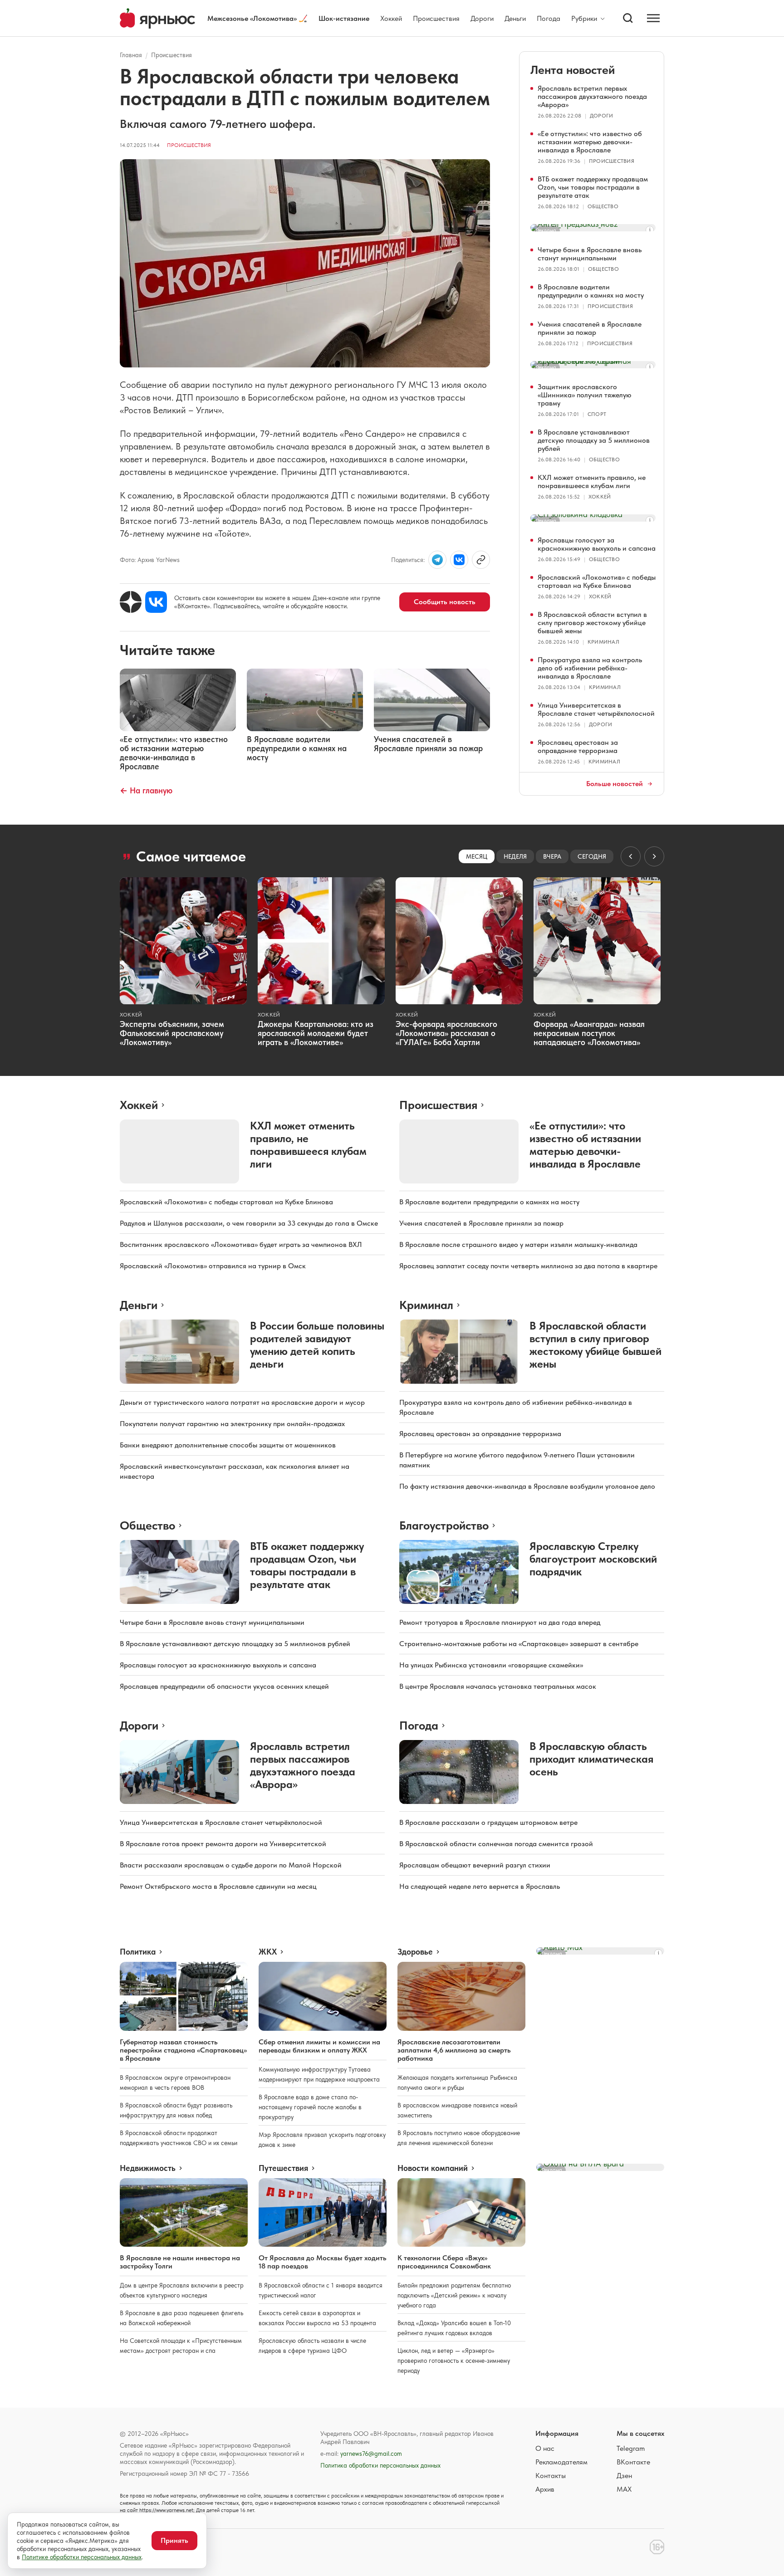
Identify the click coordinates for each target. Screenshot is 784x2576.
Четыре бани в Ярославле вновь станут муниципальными (590, 254)
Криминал (603, 642)
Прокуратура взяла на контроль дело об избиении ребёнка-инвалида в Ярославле (590, 668)
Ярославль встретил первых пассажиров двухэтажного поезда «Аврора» (592, 96)
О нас (545, 2448)
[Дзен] (131, 602)
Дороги (482, 18)
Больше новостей (615, 784)
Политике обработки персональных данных (82, 2557)
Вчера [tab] (552, 856)
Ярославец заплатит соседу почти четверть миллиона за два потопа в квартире (528, 1266)
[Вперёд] (654, 856)
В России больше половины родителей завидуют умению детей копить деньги (317, 1345)
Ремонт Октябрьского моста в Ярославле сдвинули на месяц (218, 1886)
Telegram (631, 2448)
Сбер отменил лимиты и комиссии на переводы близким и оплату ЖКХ (319, 2046)
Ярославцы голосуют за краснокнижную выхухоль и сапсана (597, 544)
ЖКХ (268, 1952)
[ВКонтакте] (156, 602)
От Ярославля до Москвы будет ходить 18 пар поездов (323, 2262)
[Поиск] (628, 18)
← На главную (146, 790)
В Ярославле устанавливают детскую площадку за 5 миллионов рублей (594, 440)
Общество (603, 206)
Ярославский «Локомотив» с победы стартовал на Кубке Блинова (597, 581)
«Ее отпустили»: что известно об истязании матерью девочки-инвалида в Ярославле (590, 142)
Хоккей (391, 18)
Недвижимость (148, 2168)
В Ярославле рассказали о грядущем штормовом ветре (488, 1822)
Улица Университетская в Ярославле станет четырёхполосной (596, 709)
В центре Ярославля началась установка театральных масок (498, 1686)
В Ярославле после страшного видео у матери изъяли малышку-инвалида (518, 1244)
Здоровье (415, 1952)
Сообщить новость (445, 602)
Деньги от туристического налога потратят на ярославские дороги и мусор (242, 1402)
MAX (624, 2489)
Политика (138, 1952)
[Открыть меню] (653, 18)
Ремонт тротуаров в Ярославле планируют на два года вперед (500, 1622)
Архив (545, 2489)
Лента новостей (573, 70)
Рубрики (584, 19)
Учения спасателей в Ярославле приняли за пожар (590, 328)
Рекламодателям (561, 2462)
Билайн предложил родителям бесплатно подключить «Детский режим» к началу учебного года (454, 2295)
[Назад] (631, 856)
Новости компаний (433, 2168)
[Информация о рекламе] (650, 230)
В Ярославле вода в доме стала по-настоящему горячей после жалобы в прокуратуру (310, 2107)
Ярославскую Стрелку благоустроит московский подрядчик (593, 1559)
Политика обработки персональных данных (380, 2465)
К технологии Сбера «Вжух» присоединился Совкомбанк (444, 2262)
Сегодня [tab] (592, 856)
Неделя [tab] (515, 856)
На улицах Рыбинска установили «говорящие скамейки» (491, 1665)
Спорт (597, 414)
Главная (131, 55)
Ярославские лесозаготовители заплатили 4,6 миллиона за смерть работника (454, 2050)
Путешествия (283, 2168)
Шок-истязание (344, 18)
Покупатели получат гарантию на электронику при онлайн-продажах (232, 1424)
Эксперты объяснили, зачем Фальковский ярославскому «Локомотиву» (172, 1033)
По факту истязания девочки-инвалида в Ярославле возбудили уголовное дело (527, 1486)
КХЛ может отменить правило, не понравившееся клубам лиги (592, 481)
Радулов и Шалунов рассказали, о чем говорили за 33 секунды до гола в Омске (249, 1223)
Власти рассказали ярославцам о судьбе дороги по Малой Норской (231, 1865)
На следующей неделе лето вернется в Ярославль (480, 1886)
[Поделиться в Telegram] (437, 560)
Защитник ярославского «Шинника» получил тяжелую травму (585, 395)
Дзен (624, 2476)
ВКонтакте (633, 2462)
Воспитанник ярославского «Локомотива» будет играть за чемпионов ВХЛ (241, 1244)
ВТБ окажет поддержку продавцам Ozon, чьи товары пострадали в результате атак (593, 187)
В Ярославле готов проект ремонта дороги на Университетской (223, 1844)
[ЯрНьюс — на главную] (157, 18)
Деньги (515, 18)
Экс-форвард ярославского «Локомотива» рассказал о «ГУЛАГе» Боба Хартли (446, 1033)
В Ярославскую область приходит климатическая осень (591, 1759)
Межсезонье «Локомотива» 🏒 (257, 18)
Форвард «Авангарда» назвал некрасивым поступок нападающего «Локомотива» (589, 1033)
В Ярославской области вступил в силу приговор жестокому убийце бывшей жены (592, 623)
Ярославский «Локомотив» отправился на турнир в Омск (213, 1266)
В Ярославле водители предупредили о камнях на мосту (591, 291)
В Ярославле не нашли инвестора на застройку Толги (180, 2262)
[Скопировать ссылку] (481, 560)
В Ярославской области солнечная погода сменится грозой (496, 1844)
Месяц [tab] (477, 856)
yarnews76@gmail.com (371, 2454)
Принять (174, 2540)
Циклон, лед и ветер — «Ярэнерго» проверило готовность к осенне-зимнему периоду (454, 2361)
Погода (549, 18)
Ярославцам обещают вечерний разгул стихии (475, 1865)
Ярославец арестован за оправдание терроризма (578, 746)
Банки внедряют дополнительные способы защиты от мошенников (228, 1445)
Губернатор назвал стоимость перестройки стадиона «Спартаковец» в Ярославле (183, 2050)
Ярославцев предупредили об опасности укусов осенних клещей (224, 1686)
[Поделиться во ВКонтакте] (459, 560)
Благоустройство (444, 1525)
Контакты (551, 2476)
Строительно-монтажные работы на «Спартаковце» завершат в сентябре (519, 1644)
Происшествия (436, 18)
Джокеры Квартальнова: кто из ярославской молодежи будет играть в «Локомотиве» (316, 1033)
